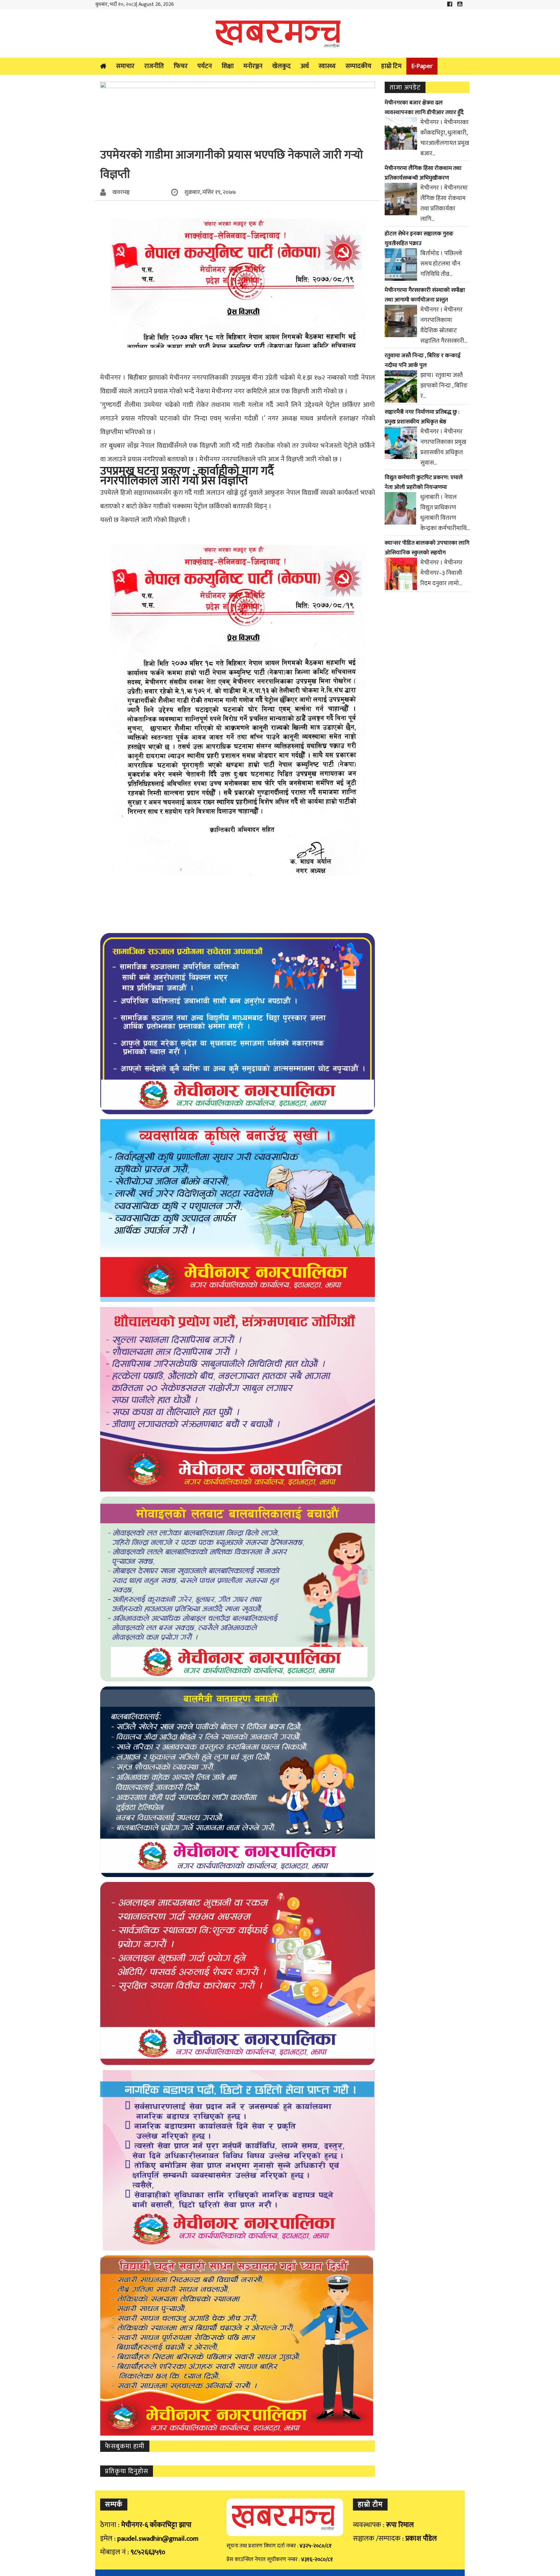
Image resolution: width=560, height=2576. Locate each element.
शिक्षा (228, 66)
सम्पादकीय (358, 66)
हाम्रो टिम (391, 66)
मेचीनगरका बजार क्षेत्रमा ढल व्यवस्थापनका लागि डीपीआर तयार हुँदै (424, 108)
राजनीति (154, 66)
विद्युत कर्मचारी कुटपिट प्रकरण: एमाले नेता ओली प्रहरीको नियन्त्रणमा (424, 482)
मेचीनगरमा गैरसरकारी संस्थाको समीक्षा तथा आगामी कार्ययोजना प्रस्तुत (425, 295)
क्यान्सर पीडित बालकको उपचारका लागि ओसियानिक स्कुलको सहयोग (427, 548)
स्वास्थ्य (327, 66)
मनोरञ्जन (253, 66)
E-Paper (422, 66)
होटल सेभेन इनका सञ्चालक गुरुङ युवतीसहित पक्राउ (419, 239)
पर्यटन (205, 66)
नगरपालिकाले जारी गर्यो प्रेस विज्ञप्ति (174, 481)
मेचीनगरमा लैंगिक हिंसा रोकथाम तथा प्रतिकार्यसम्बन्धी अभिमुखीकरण (423, 173)
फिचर (181, 66)
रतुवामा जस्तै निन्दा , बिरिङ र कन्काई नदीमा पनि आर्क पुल (423, 360)
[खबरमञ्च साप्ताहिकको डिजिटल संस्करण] (280, 33)
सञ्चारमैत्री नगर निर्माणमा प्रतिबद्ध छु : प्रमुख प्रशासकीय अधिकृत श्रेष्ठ (422, 417)
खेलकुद (281, 66)
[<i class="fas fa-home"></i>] (103, 66)
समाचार (125, 66)
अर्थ (305, 66)
